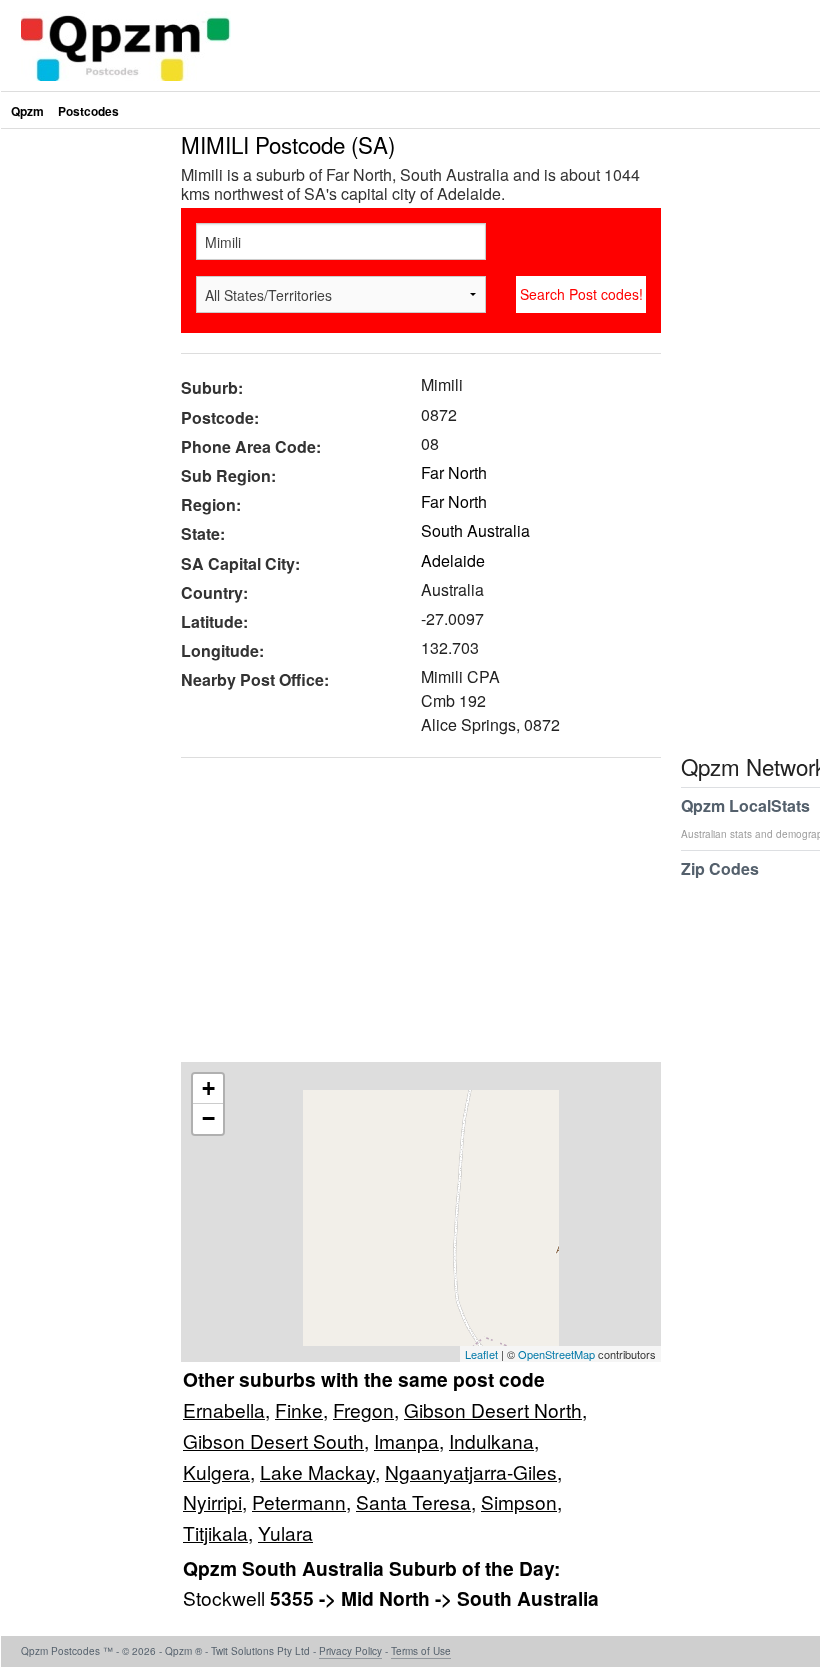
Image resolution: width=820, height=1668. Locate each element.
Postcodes (88, 111)
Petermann (299, 1501)
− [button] (208, 1118)
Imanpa (406, 1440)
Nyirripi (212, 1501)
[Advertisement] (411, 917)
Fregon (363, 1409)
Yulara (285, 1532)
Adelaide (453, 560)
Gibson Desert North (493, 1409)
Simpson (519, 1501)
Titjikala (215, 1532)
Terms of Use (421, 1651)
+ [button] (208, 1088)
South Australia (475, 530)
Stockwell (226, 1597)
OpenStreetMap (556, 1354)
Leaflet (481, 1354)
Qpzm (27, 111)
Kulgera (216, 1471)
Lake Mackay (317, 1471)
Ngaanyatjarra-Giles (471, 1471)
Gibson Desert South (273, 1440)
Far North (454, 472)
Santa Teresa (413, 1501)
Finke (299, 1409)
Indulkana (491, 1440)
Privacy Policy (350, 1651)
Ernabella (224, 1409)
